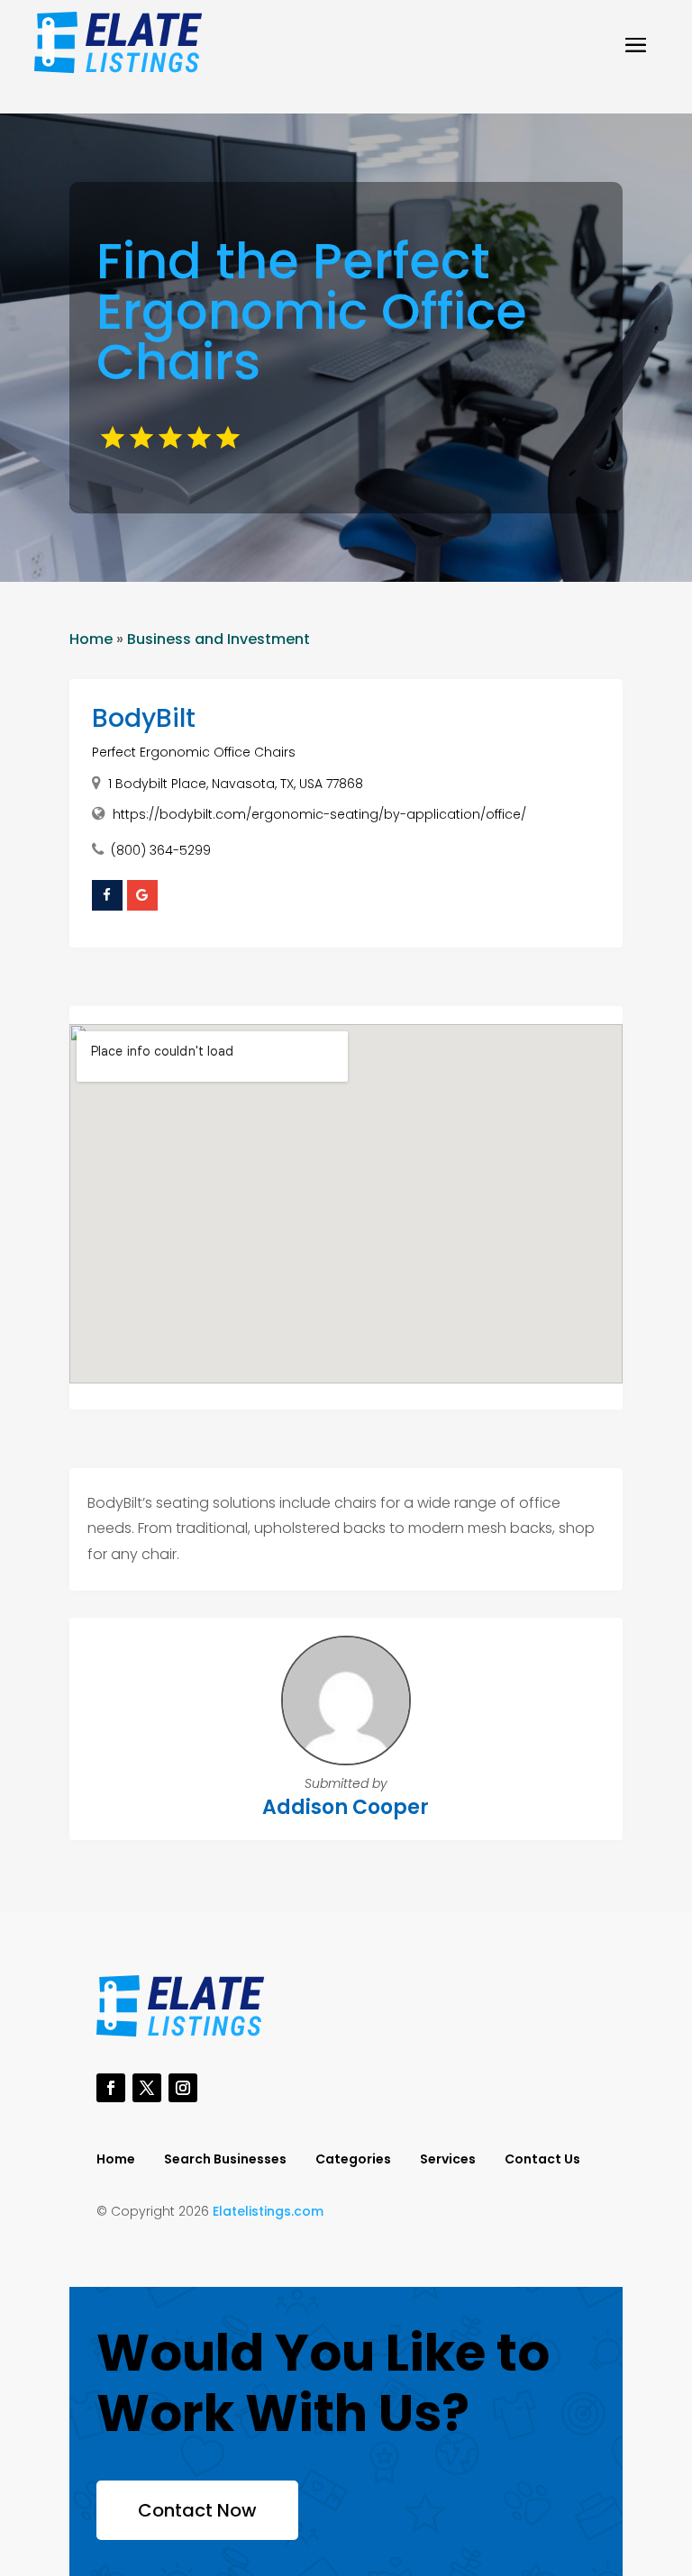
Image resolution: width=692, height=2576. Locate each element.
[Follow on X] (147, 2088)
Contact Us (542, 2160)
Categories (353, 2160)
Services (448, 2160)
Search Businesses (225, 2160)
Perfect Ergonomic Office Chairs (194, 752)
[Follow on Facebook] (111, 2088)
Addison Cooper (346, 1807)
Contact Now (197, 2510)
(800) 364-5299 (161, 850)
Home (91, 639)
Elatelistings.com (268, 2211)
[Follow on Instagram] (183, 2088)
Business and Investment (219, 639)
